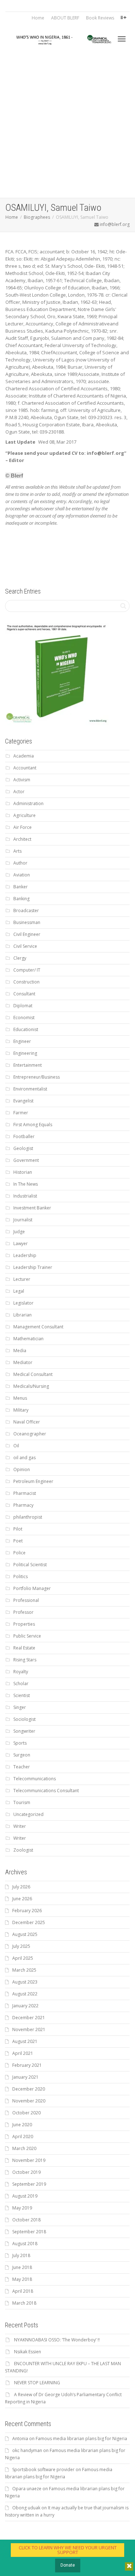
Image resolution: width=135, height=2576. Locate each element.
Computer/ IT (27, 970)
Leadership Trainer (33, 1267)
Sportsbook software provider (43, 2470)
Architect (22, 839)
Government (26, 1160)
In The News (26, 1184)
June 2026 (22, 1899)
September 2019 (29, 2184)
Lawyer (21, 1243)
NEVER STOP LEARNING (37, 2383)
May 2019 (22, 2208)
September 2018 (29, 2232)
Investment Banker (32, 1208)
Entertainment (28, 1065)
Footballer (24, 1136)
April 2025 (23, 1958)
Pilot (18, 1529)
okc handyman (27, 2450)
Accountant (25, 768)
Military (21, 1410)
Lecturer (22, 1279)
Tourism (22, 1802)
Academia (24, 756)
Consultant (24, 994)
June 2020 (22, 2125)
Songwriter (24, 1731)
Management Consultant (38, 1327)
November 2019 (29, 2160)
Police (19, 1553)
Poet (18, 1541)
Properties (24, 1624)
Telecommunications (35, 1779)
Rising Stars (25, 1660)
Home (38, 18)
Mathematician (28, 1339)
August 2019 (25, 2196)
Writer (20, 1826)
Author (20, 863)
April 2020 (23, 2137)
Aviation (22, 875)
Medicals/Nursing (31, 1386)
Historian (23, 1172)
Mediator (23, 1362)
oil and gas (24, 1458)
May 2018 (22, 2279)
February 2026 (27, 1911)
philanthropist (28, 1517)
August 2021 (25, 2041)
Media (20, 1351)
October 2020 (26, 2113)
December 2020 (29, 2089)
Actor (19, 792)
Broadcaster (26, 911)
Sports (20, 1743)
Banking (21, 899)
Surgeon (22, 1755)
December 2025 (29, 1922)
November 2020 (29, 2101)
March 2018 (24, 2303)
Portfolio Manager (32, 1588)
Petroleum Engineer (33, 1481)
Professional (26, 1600)
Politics (21, 1576)
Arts (17, 851)
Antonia (20, 2439)
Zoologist (23, 1850)
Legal (19, 1291)
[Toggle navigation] (122, 39)
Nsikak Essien (28, 2352)
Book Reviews (100, 18)
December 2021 (29, 2018)
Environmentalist (30, 1089)
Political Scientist (30, 1565)
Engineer (22, 1041)
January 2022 (25, 2006)
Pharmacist (25, 1493)
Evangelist (23, 1101)
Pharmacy (23, 1505)
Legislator (23, 1303)
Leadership (25, 1255)
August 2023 (25, 1982)
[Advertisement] (67, 127)
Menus (20, 1398)
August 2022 (25, 1994)
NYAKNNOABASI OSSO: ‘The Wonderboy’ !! (57, 2340)
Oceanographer (30, 1434)
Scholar (21, 1684)
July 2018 (21, 2255)
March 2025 (24, 1970)
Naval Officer (27, 1422)
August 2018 (25, 2244)
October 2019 (26, 2172)
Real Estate (24, 1648)
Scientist (22, 1695)
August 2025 (25, 1934)
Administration (28, 803)
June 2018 (22, 2267)
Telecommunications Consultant (46, 1791)
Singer (20, 1707)
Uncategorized (28, 1814)
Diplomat (23, 1006)
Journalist (23, 1220)
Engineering (25, 1053)
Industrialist (25, 1196)
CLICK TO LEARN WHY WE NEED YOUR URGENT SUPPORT (68, 2550)
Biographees (37, 217)
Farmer (21, 1113)
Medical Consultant (33, 1374)
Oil (16, 1446)
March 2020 (24, 2148)
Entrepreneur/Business (37, 1077)
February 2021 (27, 2065)
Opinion (22, 1469)
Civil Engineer (27, 934)
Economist (24, 1018)
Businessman (27, 922)
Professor (23, 1612)
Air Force (22, 827)
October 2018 (26, 2220)
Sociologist (24, 1719)
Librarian (22, 1315)
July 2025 (21, 1946)
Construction (26, 982)
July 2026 (21, 1887)
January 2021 (25, 2077)
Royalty (21, 1672)
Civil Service (25, 946)
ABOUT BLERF (65, 18)
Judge (19, 1232)
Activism (22, 780)
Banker (21, 887)
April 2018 (23, 2291)
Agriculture (24, 815)
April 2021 (23, 2053)
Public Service (27, 1636)
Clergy (20, 958)
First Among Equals (33, 1125)
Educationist (26, 1029)
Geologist (23, 1148)
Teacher (22, 1767)
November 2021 (29, 2029)
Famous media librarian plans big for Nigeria (81, 2439)
